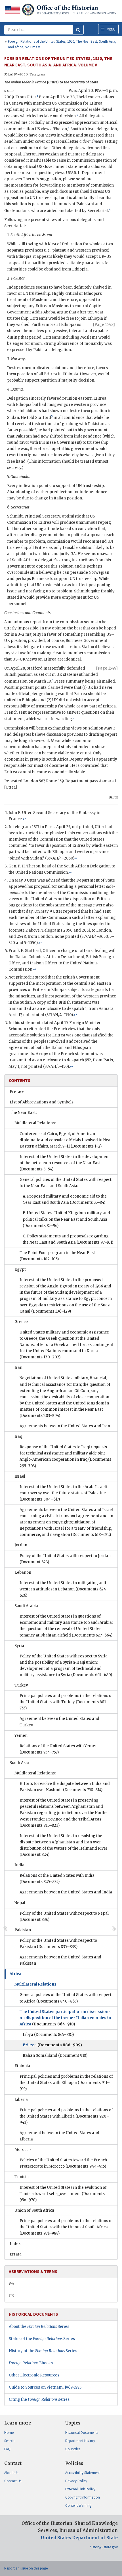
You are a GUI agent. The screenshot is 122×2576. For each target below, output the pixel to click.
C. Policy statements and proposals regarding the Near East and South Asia (68, 1239)
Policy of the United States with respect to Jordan (65, 1559)
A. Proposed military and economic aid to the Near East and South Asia (65, 1199)
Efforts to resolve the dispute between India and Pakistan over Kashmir (65, 1787)
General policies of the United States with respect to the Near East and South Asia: (66, 1183)
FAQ (7, 2449)
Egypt (20, 1269)
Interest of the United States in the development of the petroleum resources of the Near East (65, 1163)
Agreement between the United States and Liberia (59, 2136)
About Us (11, 2473)
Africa (15, 1974)
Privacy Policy (76, 2481)
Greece (21, 1322)
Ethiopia (22, 2066)
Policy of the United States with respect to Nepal (64, 1916)
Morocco (23, 2150)
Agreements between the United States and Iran (65, 1426)
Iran (18, 1368)
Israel (20, 1476)
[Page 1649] (107, 668)
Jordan (21, 1545)
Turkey (21, 1685)
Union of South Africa (34, 2210)
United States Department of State (79, 2538)
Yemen (21, 1736)
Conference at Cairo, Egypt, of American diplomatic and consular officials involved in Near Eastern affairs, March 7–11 (66, 1140)
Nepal (20, 1903)
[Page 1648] (104, 325)
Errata (16, 2254)
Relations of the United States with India (57, 1879)
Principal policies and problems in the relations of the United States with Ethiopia (66, 2083)
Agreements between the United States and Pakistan (60, 1960)
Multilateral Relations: (35, 1123)
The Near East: (23, 1113)
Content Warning (78, 2505)
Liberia (21, 2100)
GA (11, 2284)
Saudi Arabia (26, 1606)
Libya (48, 2035)
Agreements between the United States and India (66, 1892)
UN (11, 2296)
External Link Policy (80, 2489)
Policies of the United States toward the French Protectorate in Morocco (63, 2163)
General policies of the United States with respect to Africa (66, 1998)
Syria (19, 1646)
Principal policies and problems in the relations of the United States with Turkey (66, 1702)
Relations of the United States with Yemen (59, 1749)
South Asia (19, 1763)
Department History (80, 2441)
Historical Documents (82, 2433)
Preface (17, 1092)
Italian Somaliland (55, 2056)
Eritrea (52, 2045)
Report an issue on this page (26, 2568)
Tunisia (22, 2177)
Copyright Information (83, 2497)
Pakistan (23, 1930)
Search (9, 2441)
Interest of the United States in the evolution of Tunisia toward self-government (63, 2194)
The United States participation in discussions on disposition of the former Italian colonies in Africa (65, 2018)
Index (15, 2244)
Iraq (18, 1437)
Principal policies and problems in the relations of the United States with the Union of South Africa (66, 2227)
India (19, 1865)
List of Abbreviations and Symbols (42, 1102)
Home (9, 2433)
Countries (73, 2449)
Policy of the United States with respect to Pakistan (58, 1944)
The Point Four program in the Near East (57, 1256)
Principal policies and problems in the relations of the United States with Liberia (66, 2116)
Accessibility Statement (83, 2473)
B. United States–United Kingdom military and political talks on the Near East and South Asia (66, 1219)
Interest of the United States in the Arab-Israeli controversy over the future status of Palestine (63, 1493)
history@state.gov (104, 2547)
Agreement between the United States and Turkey (59, 1722)
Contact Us (13, 2481)
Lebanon (23, 1572)
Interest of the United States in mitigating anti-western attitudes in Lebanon (64, 1589)
